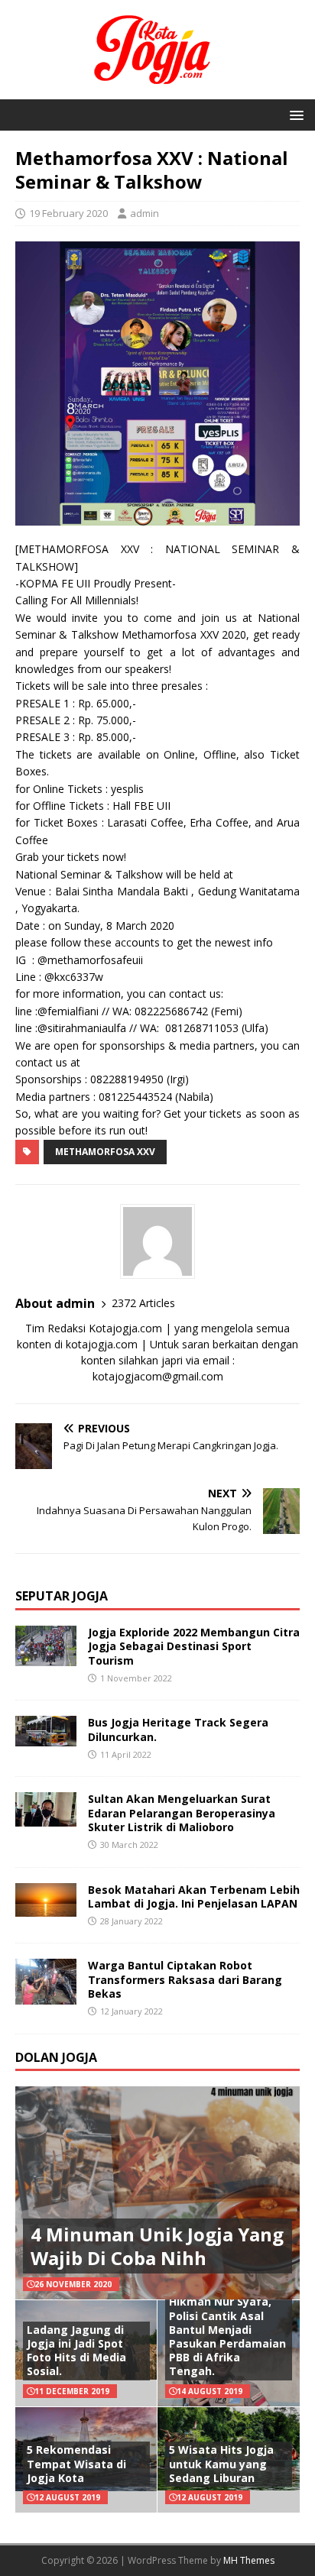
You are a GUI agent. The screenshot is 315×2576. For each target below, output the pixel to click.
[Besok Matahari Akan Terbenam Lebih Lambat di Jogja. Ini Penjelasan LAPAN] (46, 1908)
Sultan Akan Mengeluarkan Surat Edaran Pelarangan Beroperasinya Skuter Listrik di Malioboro (182, 1812)
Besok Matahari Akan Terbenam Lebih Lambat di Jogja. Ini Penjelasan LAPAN (194, 1896)
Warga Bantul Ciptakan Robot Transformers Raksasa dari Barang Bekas (185, 1979)
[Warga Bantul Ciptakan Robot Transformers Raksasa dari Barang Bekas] (46, 1996)
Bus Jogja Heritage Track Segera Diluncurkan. (178, 1729)
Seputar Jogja (62, 1596)
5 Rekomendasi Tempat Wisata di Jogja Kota (76, 2463)
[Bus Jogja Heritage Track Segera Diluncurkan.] (46, 1738)
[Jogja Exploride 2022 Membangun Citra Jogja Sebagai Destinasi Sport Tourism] (46, 1657)
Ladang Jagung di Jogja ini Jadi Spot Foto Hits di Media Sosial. (76, 2351)
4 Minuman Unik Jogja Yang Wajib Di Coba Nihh (157, 2246)
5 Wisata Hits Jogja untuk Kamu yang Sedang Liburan (221, 2463)
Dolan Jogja (56, 2057)
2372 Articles (143, 1303)
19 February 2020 (68, 213)
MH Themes (249, 2560)
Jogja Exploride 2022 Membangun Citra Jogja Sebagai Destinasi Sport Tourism (194, 1646)
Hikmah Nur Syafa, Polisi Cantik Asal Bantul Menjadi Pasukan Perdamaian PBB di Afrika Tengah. (227, 2336)
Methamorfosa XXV (105, 1152)
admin (145, 213)
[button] (294, 114)
